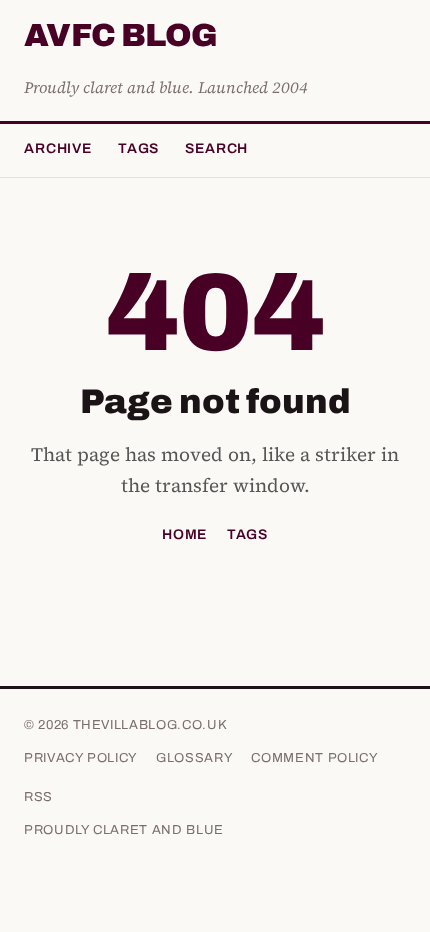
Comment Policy (314, 758)
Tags (138, 148)
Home (184, 534)
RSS (38, 797)
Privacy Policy (81, 758)
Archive (58, 148)
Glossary (194, 758)
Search (216, 148)
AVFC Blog (120, 36)
